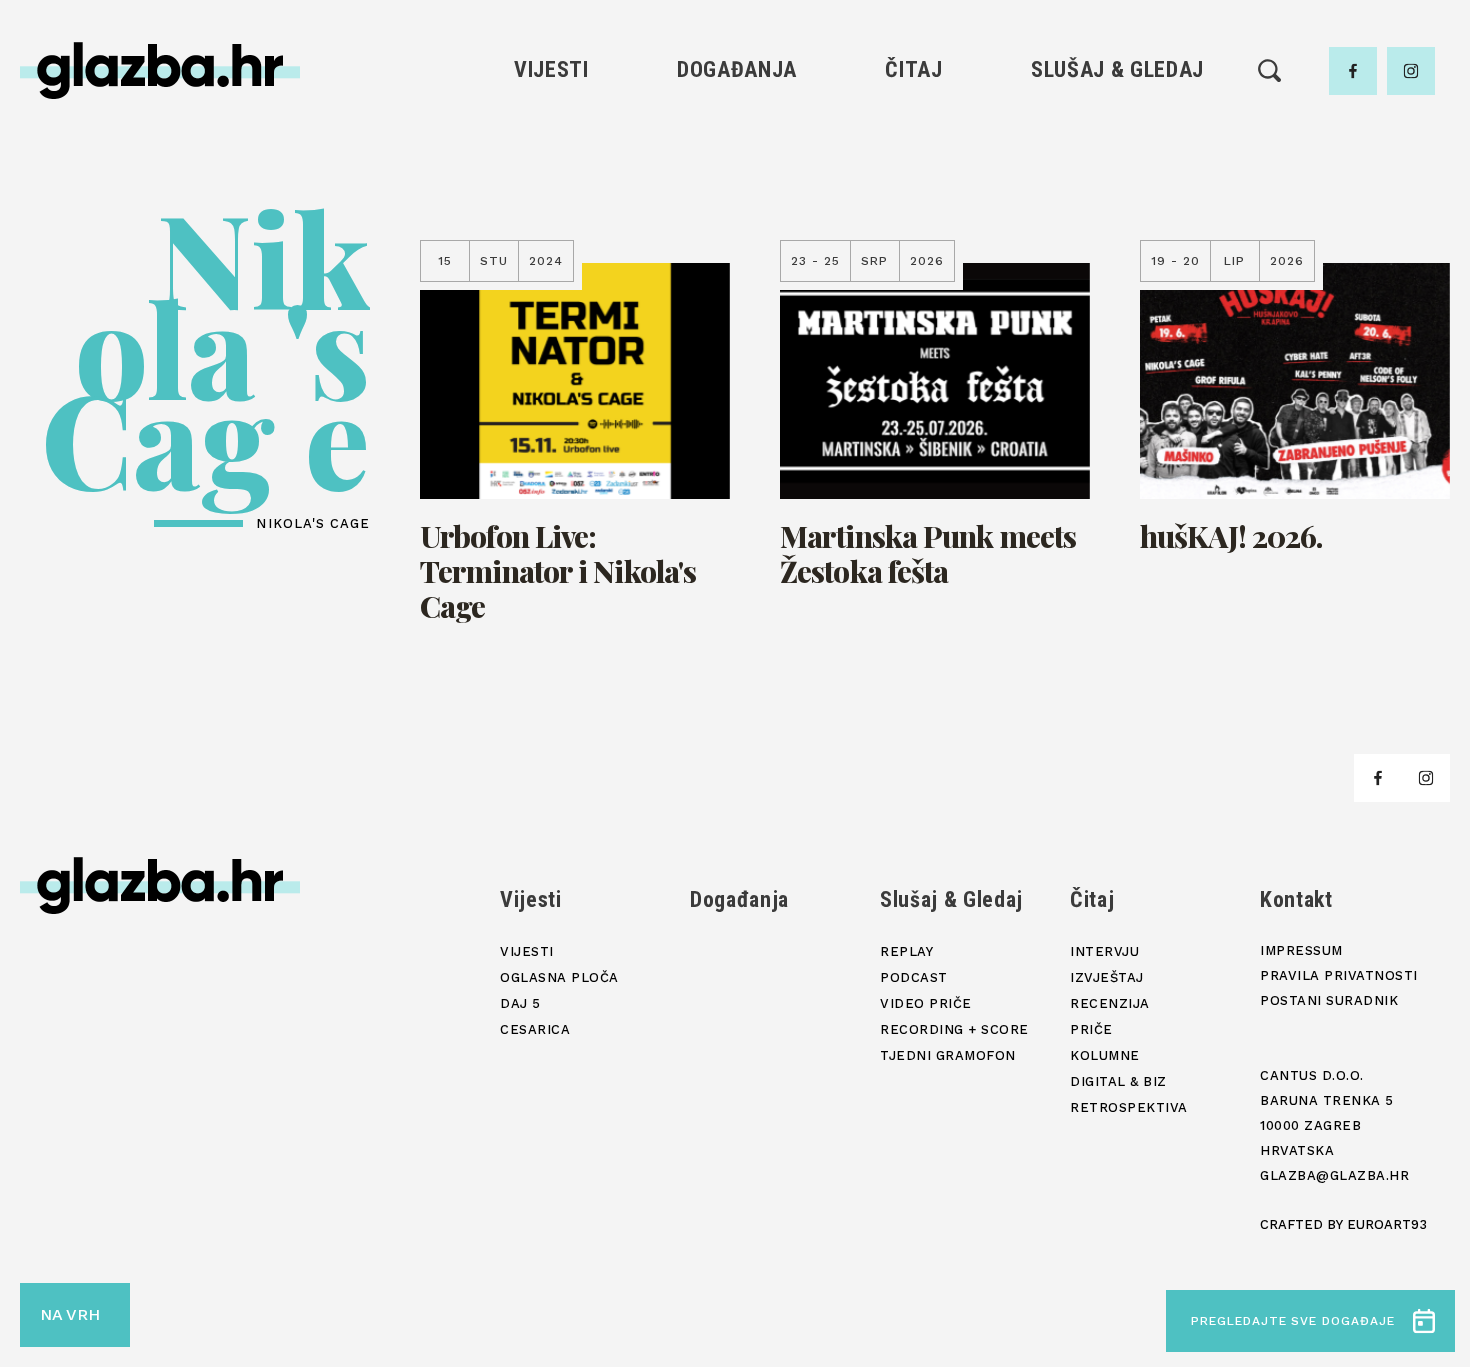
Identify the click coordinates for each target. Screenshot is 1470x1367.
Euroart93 (1387, 1224)
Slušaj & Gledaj (1117, 69)
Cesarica (551, 232)
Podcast (1117, 198)
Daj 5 (551, 266)
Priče (913, 232)
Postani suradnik (1329, 1000)
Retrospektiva (913, 334)
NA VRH (70, 1314)
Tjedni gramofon (1117, 164)
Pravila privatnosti (1339, 975)
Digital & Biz (914, 300)
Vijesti (551, 69)
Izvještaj (914, 164)
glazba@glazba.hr (1334, 1175)
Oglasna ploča (551, 164)
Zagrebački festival (551, 198)
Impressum (1301, 950)
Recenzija (914, 198)
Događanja (737, 69)
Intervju (914, 130)
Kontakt (1296, 899)
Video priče (1117, 232)
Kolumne (913, 266)
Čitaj (913, 69)
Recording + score (1117, 266)
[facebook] (1353, 71)
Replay (1118, 130)
